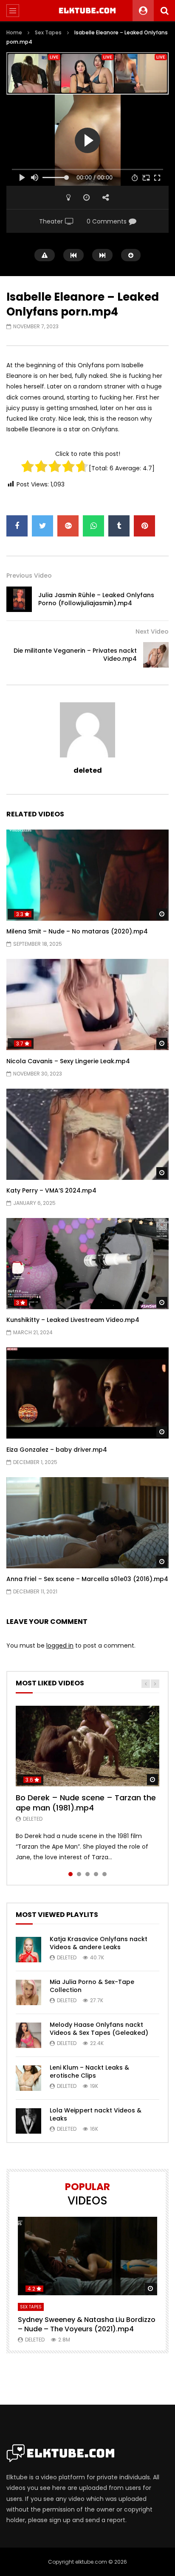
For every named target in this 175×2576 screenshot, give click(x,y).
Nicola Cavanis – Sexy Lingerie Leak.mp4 (68, 1061)
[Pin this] (144, 526)
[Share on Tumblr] (119, 526)
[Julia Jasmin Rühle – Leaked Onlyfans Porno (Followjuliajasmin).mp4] (19, 599)
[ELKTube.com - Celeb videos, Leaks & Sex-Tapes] (88, 11)
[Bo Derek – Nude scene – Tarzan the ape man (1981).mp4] (87, 1746)
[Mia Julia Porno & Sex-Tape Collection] (28, 1992)
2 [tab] (79, 1874)
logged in (60, 1646)
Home (14, 32)
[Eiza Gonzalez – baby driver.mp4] (87, 1393)
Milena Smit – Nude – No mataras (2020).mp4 (77, 931)
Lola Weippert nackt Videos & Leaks (96, 2114)
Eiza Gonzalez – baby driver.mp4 (57, 1450)
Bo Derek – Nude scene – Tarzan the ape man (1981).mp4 (86, 1803)
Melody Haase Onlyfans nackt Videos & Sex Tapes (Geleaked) (99, 2029)
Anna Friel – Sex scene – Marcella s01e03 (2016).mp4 (87, 1579)
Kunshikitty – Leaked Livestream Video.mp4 (73, 1320)
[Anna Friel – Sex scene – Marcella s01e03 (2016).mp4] (87, 1523)
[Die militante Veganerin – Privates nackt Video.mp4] (156, 655)
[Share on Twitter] (42, 526)
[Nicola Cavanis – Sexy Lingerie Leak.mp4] (87, 1004)
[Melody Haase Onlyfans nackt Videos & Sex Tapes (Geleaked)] (28, 2035)
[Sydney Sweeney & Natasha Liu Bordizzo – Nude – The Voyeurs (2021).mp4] (87, 2256)
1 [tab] (71, 1874)
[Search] (164, 11)
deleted (88, 770)
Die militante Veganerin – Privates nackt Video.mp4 (75, 655)
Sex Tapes (48, 32)
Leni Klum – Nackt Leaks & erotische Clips (89, 2072)
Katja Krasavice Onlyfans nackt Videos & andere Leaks (99, 1943)
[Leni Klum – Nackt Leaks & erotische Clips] (28, 2078)
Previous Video (29, 576)
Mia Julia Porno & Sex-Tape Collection (92, 1986)
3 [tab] (87, 1874)
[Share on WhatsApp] (93, 526)
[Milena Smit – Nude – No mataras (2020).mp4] (87, 875)
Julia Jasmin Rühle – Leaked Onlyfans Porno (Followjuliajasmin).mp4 (96, 599)
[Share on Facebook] (17, 526)
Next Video (152, 631)
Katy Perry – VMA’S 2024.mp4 (51, 1190)
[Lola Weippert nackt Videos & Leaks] (28, 2121)
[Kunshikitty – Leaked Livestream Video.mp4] (87, 1264)
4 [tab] (96, 1874)
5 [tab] (104, 1874)
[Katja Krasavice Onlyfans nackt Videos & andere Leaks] (28, 1950)
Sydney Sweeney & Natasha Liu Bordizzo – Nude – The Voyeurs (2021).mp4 (87, 2324)
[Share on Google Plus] (68, 526)
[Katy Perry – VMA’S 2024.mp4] (87, 1134)
